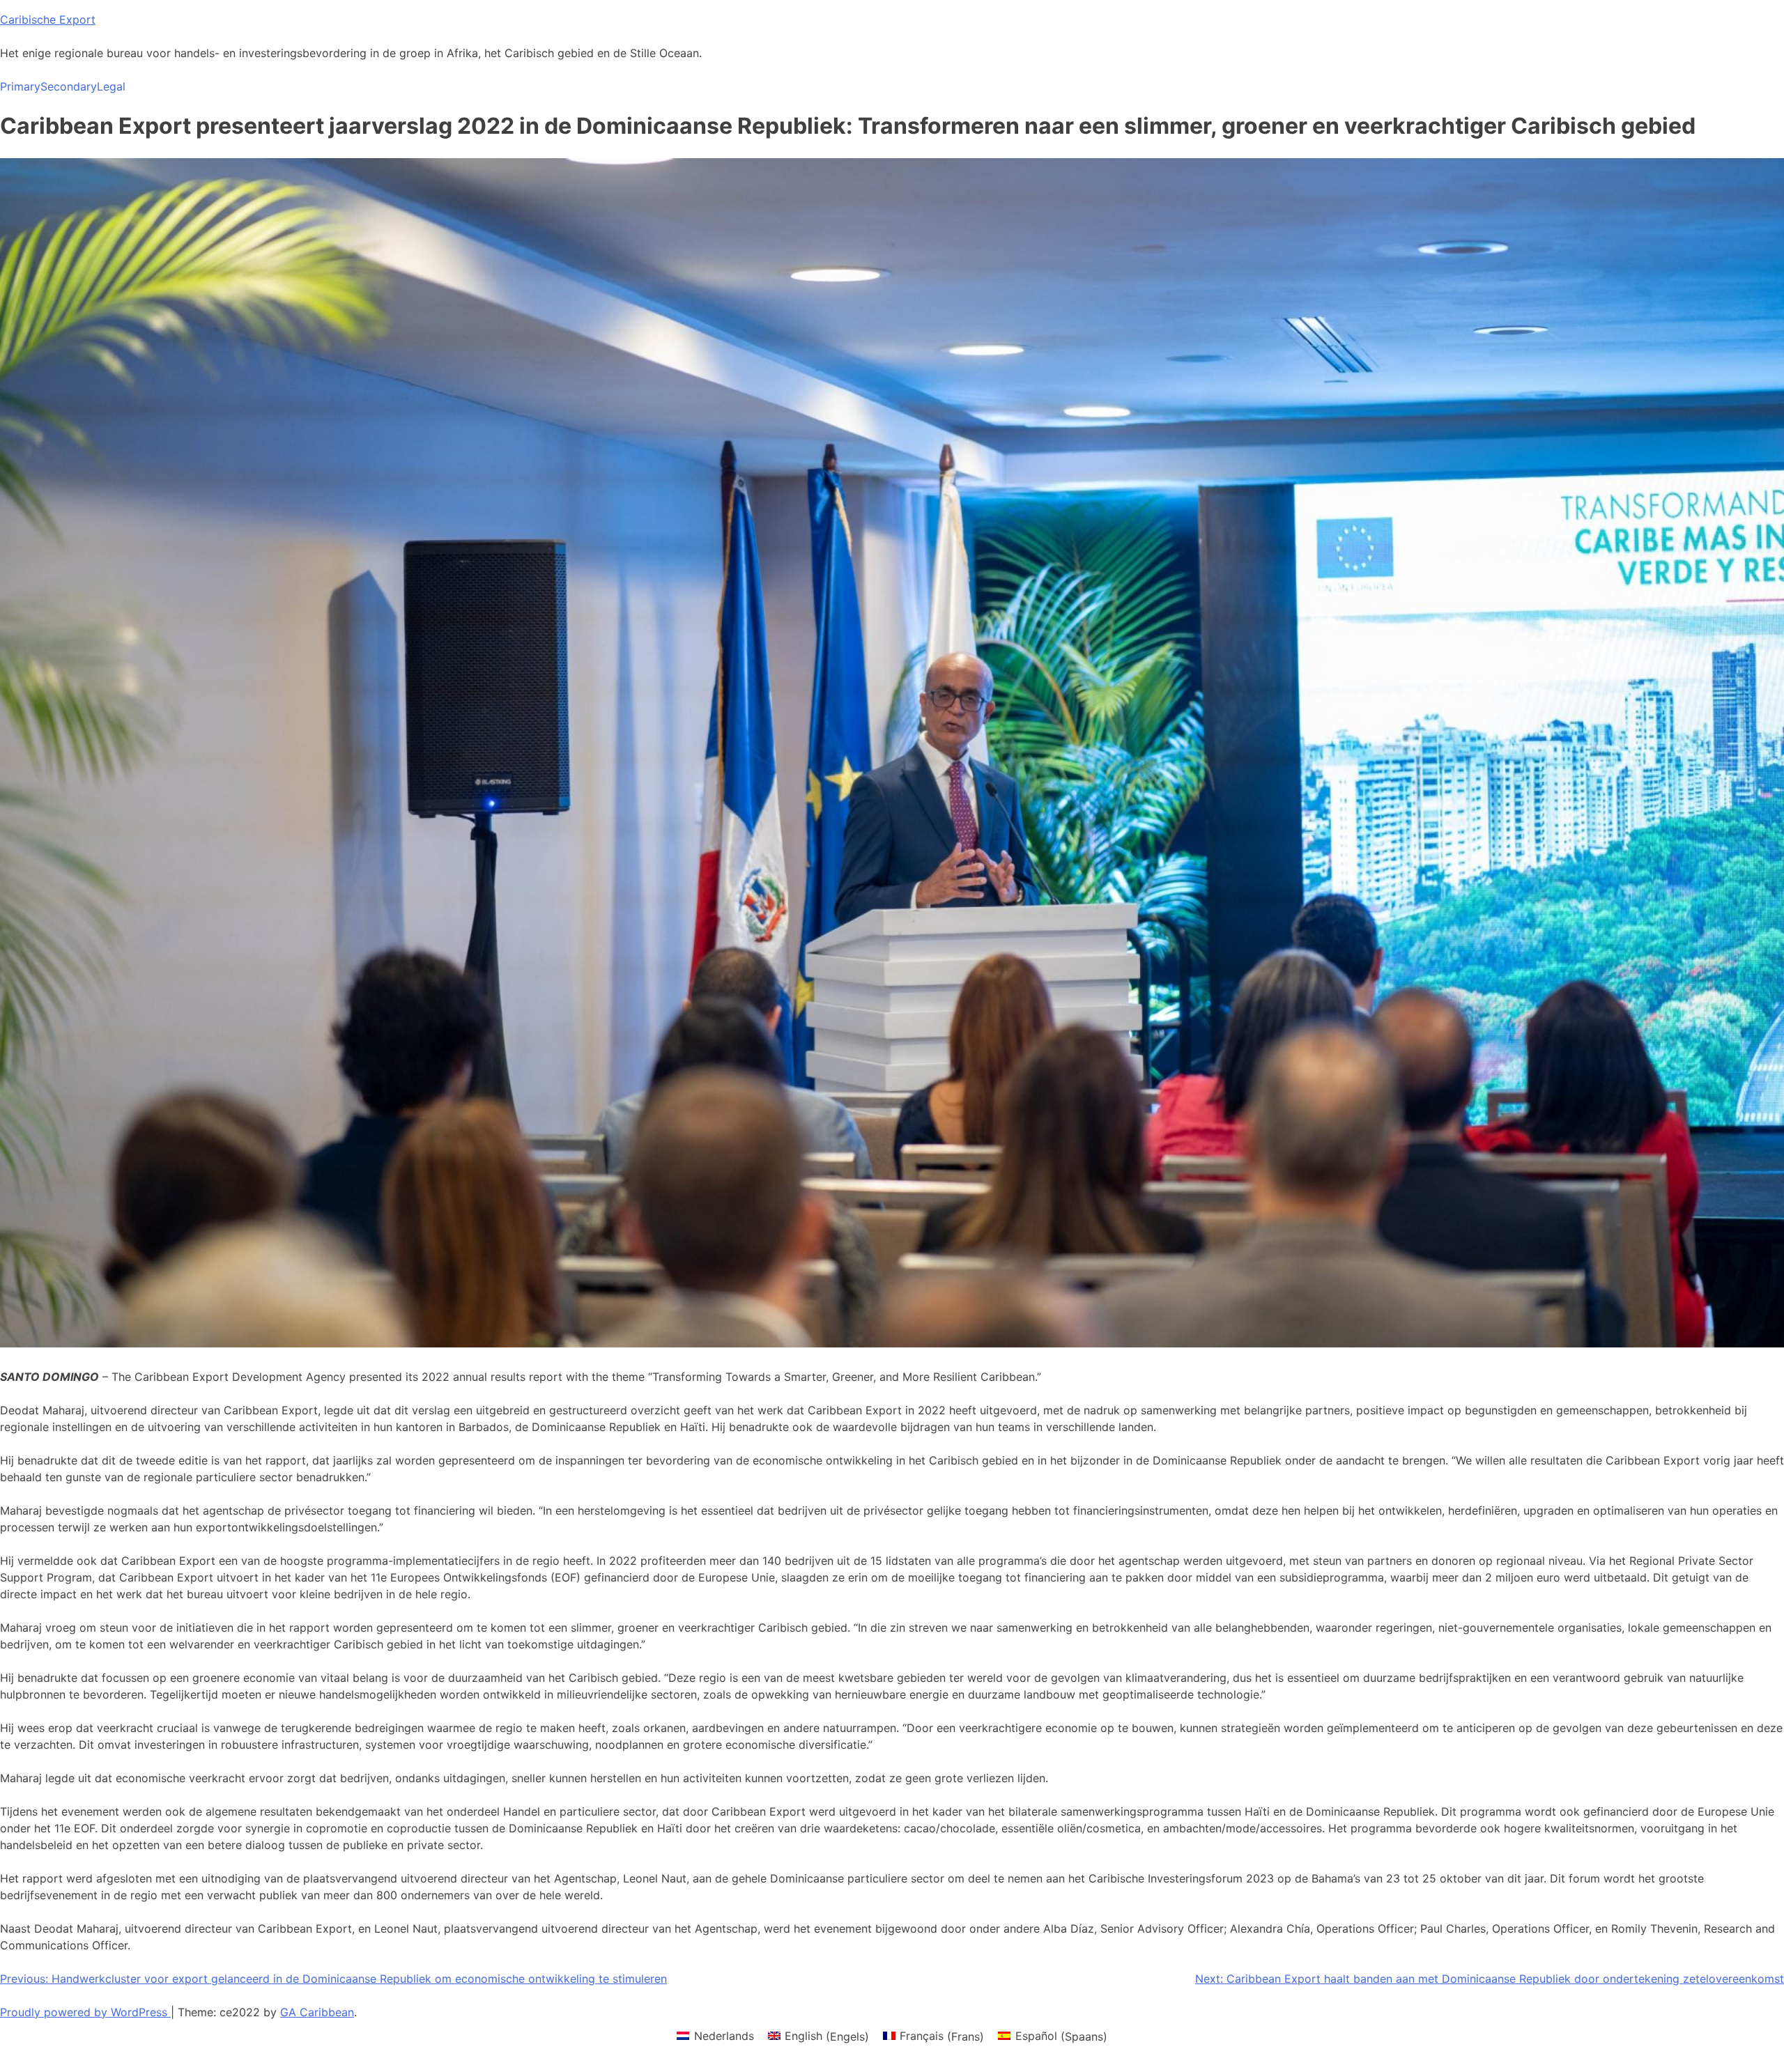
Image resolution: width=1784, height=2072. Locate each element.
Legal (111, 86)
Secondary (69, 86)
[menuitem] (715, 2036)
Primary (20, 86)
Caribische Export (48, 20)
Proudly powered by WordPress (85, 2012)
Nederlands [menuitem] (724, 2036)
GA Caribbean (317, 2012)
